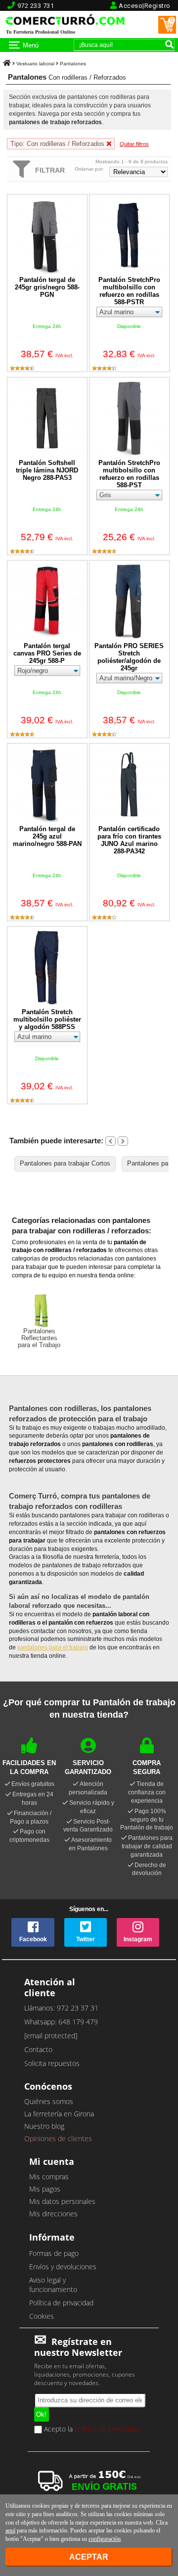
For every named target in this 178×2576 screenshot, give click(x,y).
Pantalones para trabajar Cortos (65, 1163)
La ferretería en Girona (59, 2114)
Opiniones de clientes (58, 2138)
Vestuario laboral (35, 64)
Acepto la (90, 2430)
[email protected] (51, 2036)
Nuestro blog (44, 2126)
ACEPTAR (89, 2557)
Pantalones (73, 64)
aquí (10, 2530)
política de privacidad (107, 2429)
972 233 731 (36, 6)
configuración (105, 2539)
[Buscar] (169, 44)
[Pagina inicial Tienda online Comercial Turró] (7, 64)
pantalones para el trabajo (53, 1647)
